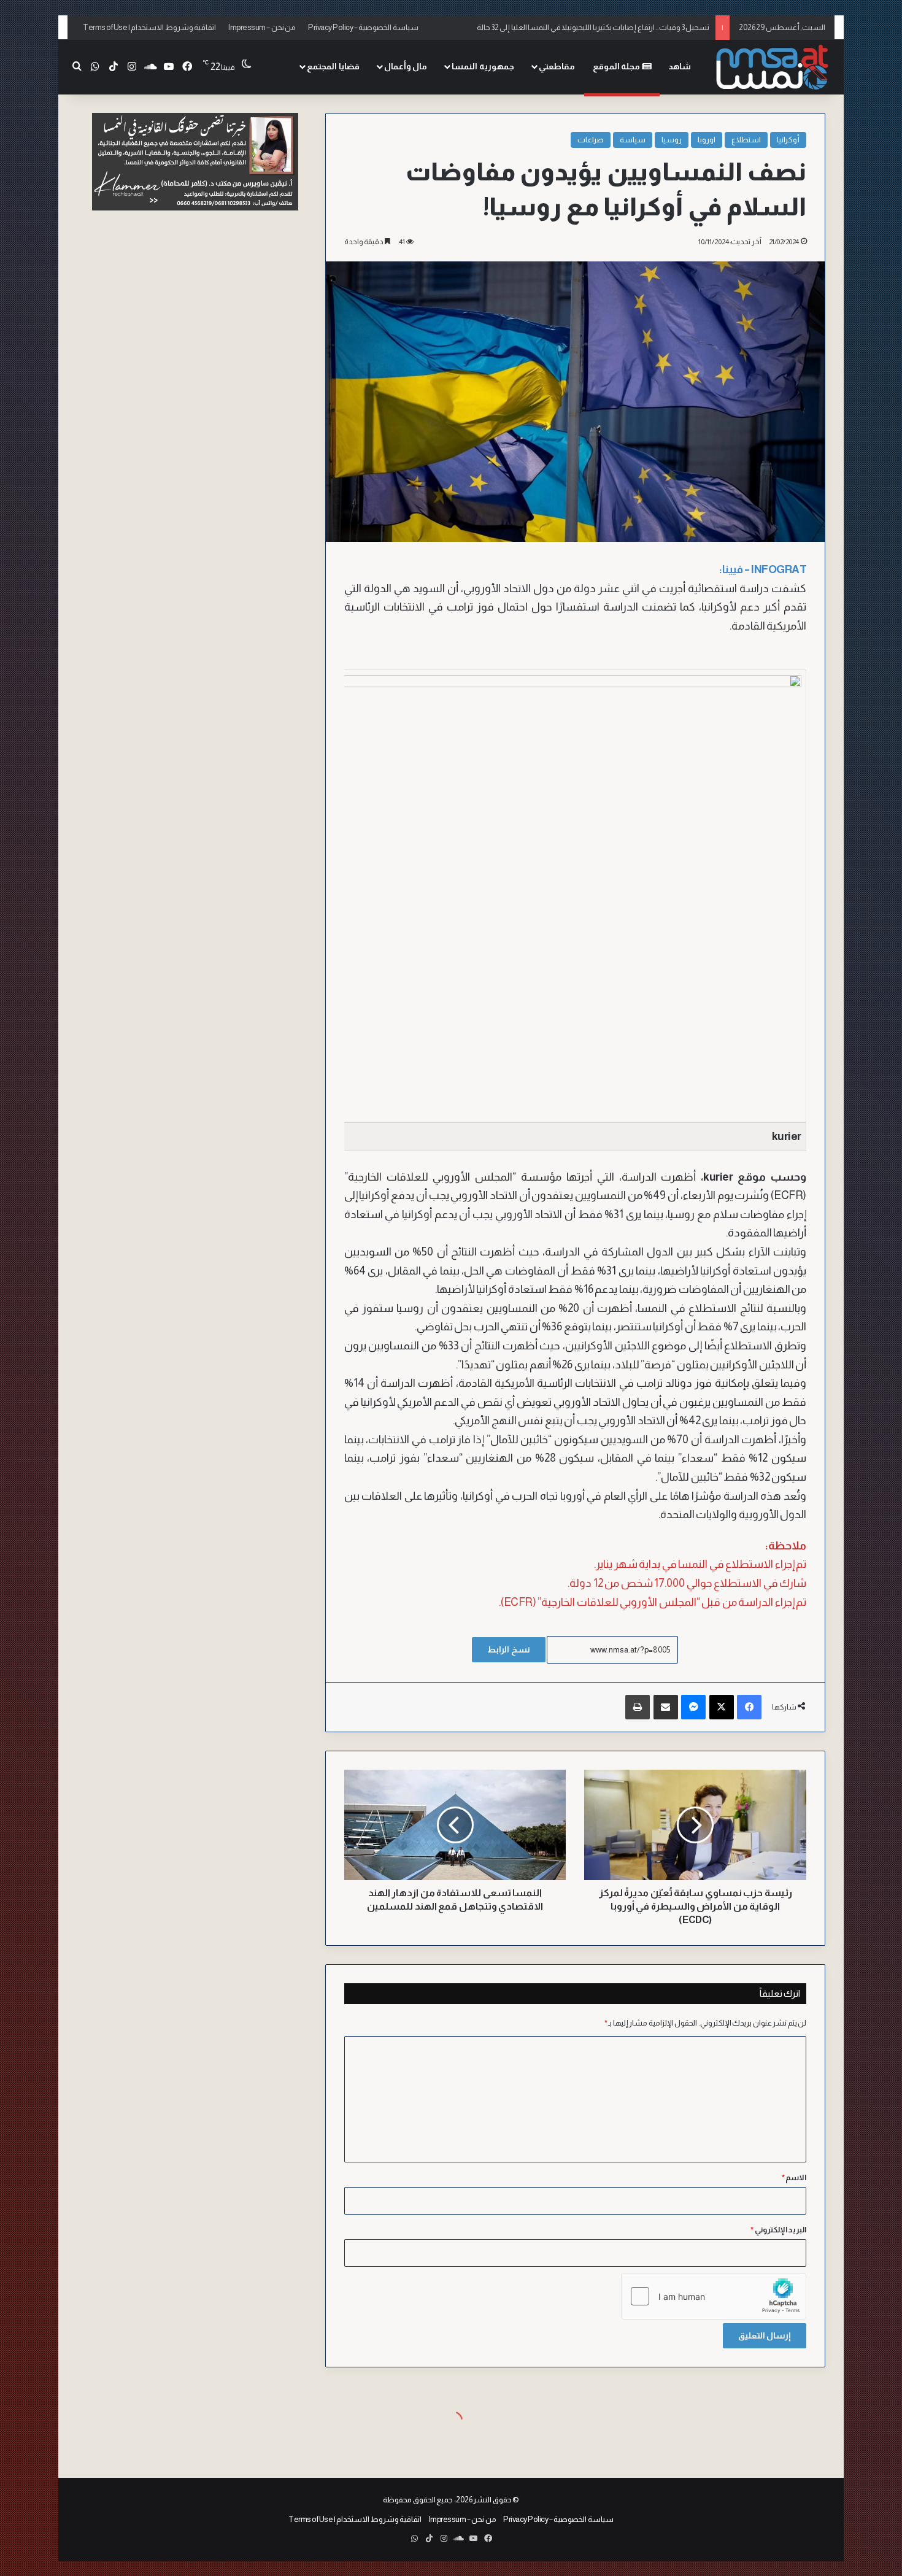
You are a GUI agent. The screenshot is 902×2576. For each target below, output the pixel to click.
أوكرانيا (788, 140)
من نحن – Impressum (262, 27)
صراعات (591, 140)
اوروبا (707, 140)
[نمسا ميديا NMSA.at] (773, 67)
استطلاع (746, 140)
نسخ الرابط (509, 1649)
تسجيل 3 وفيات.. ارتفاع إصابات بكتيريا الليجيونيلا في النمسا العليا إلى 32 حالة (593, 22)
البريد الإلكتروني (778, 2230)
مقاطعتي (557, 66)
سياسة (633, 140)
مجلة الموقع (617, 66)
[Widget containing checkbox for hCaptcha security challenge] (714, 2296)
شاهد (680, 66)
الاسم (794, 2177)
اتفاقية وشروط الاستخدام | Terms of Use (149, 27)
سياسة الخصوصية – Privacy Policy (363, 27)
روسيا (672, 140)
